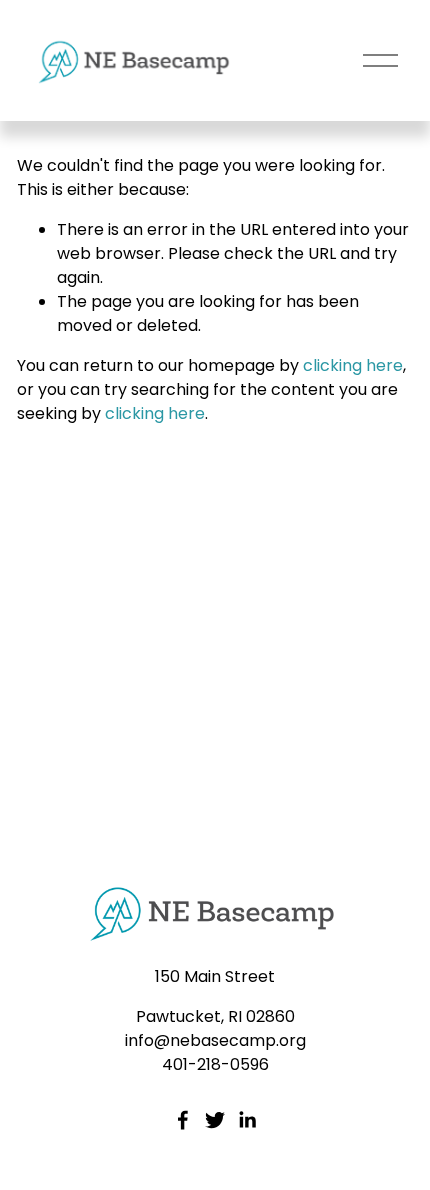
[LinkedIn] (247, 1120)
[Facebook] (183, 1120)
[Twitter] (215, 1120)
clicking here (353, 365)
